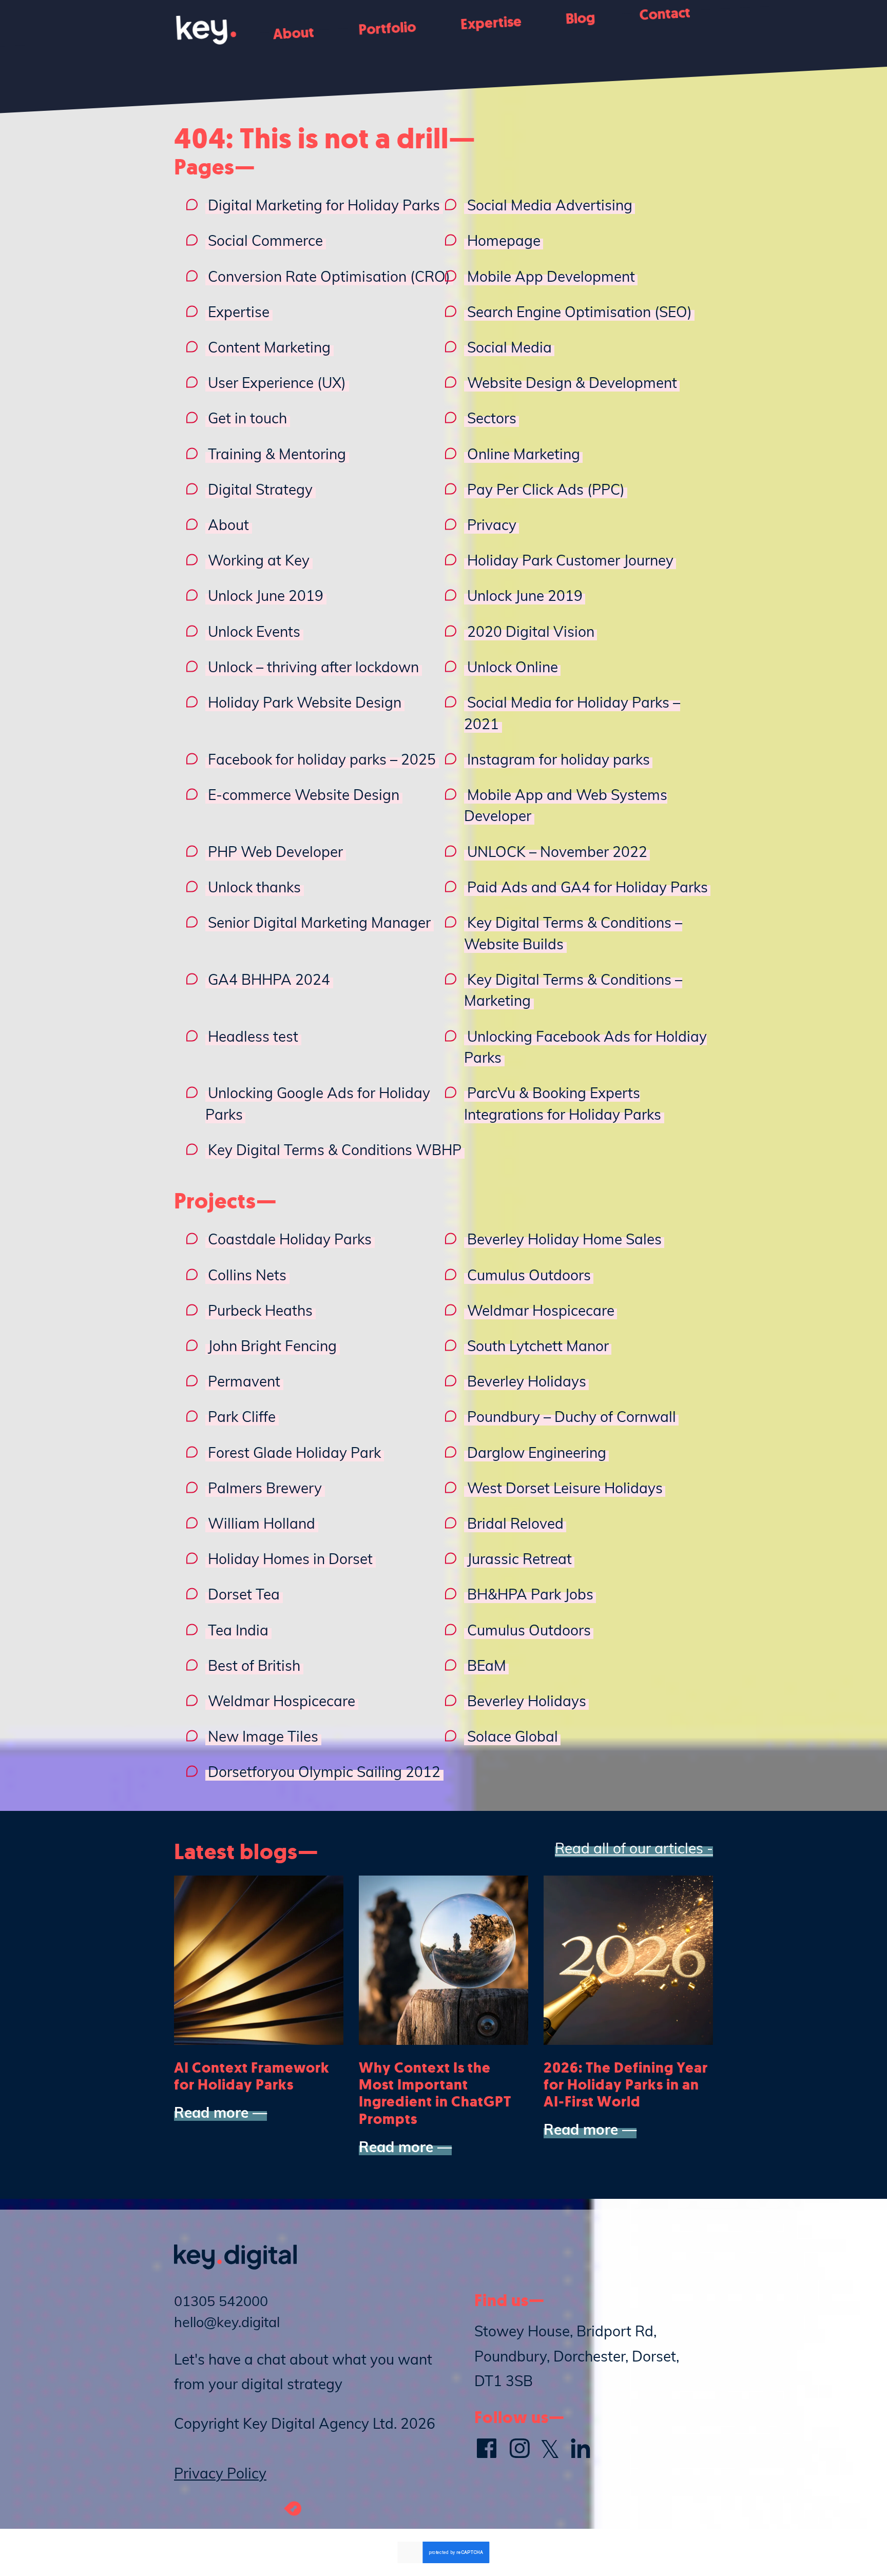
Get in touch (247, 418)
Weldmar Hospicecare (541, 1310)
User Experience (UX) (277, 383)
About (294, 33)
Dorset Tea (244, 1594)
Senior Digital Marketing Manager (319, 922)
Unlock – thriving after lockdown (313, 667)
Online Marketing (524, 454)
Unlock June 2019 (266, 596)
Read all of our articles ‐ (634, 1848)
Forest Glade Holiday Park (294, 1452)
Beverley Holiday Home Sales (564, 1239)
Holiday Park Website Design (305, 702)
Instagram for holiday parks (558, 759)
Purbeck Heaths (260, 1310)
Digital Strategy (260, 489)
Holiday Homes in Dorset (290, 1559)
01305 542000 (221, 2301)
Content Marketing (269, 347)
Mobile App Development (551, 276)
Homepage (504, 240)
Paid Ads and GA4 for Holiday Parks (587, 887)
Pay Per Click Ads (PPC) (546, 489)
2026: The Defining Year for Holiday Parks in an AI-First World (626, 2085)
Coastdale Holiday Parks (290, 1239)
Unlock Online (513, 667)
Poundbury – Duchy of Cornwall (572, 1417)
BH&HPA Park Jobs (530, 1594)
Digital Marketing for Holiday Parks (324, 205)
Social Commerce (265, 240)
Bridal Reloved (515, 1523)
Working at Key (259, 560)
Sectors (492, 418)
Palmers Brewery (265, 1488)
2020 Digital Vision (531, 631)
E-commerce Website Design (304, 795)
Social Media (509, 347)
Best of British (254, 1665)
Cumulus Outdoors (529, 1275)
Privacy (492, 525)
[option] (259, 1998)
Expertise (491, 23)
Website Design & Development (572, 383)
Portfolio (387, 28)
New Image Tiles (263, 1736)
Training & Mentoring (277, 454)
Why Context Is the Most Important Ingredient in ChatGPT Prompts (435, 2093)
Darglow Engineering (537, 1452)
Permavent (244, 1381)
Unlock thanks (254, 887)
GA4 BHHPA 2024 (269, 979)
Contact (664, 13)
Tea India (238, 1630)
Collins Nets (247, 1275)
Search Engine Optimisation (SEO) (580, 312)
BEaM (487, 1665)
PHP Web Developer (275, 852)
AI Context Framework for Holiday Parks (252, 2076)
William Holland (262, 1523)
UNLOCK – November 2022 (557, 852)
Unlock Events (254, 631)
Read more (211, 2112)
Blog (580, 18)
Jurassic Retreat (519, 1559)
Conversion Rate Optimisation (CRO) (329, 276)
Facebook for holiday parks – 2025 (322, 759)
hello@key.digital (227, 2322)
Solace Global (513, 1736)
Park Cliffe (242, 1417)
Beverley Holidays (527, 1381)
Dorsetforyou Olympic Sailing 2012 (324, 1772)
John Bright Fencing (272, 1346)
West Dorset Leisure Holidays (565, 1488)
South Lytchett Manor (538, 1346)
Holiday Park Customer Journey (570, 560)
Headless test (253, 1036)
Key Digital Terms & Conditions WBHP (335, 1150)
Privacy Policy (220, 2473)
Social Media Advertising (550, 205)
